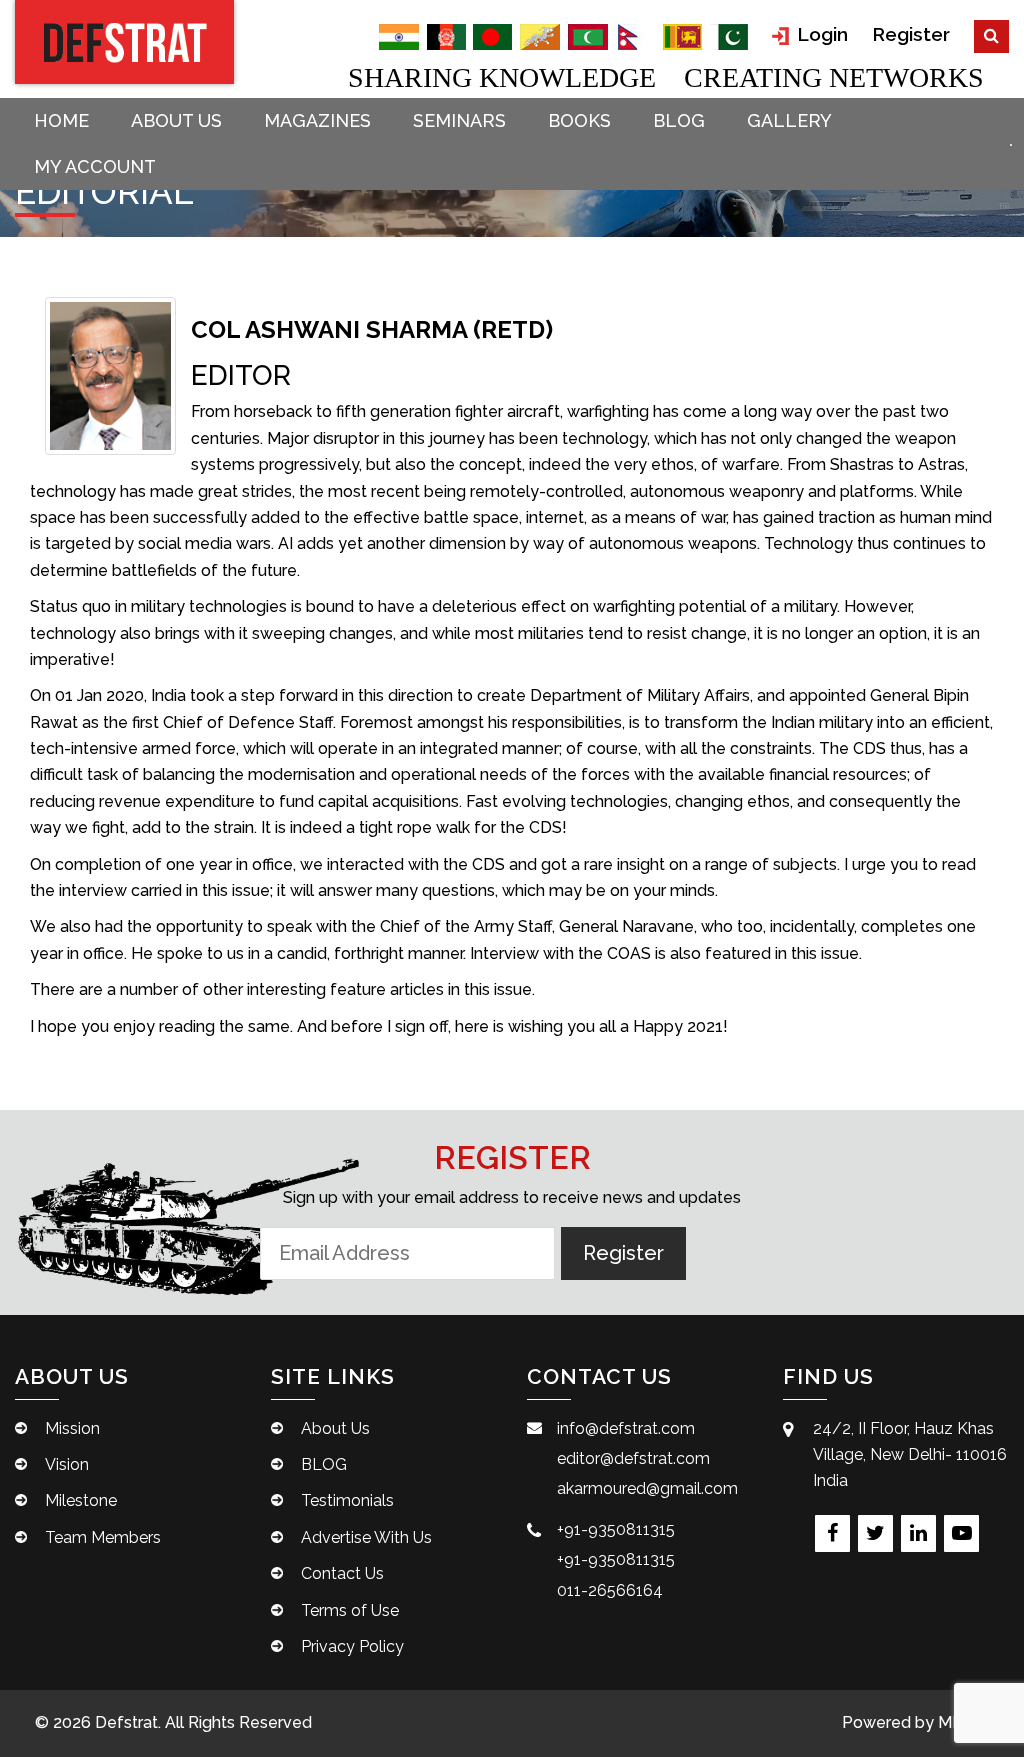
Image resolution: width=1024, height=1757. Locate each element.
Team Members (103, 1537)
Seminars (459, 120)
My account (95, 166)
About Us (176, 120)
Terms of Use (350, 1610)
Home (61, 120)
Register (911, 34)
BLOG (679, 120)
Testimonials (347, 1500)
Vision (67, 1464)
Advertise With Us (366, 1537)
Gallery (789, 120)
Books (579, 120)
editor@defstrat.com (633, 1458)
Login (820, 34)
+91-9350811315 (616, 1529)
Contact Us (342, 1573)
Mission (72, 1428)
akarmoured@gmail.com (647, 1488)
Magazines (317, 120)
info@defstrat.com (626, 1428)
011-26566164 (610, 1590)
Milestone (81, 1500)
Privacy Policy (352, 1646)
